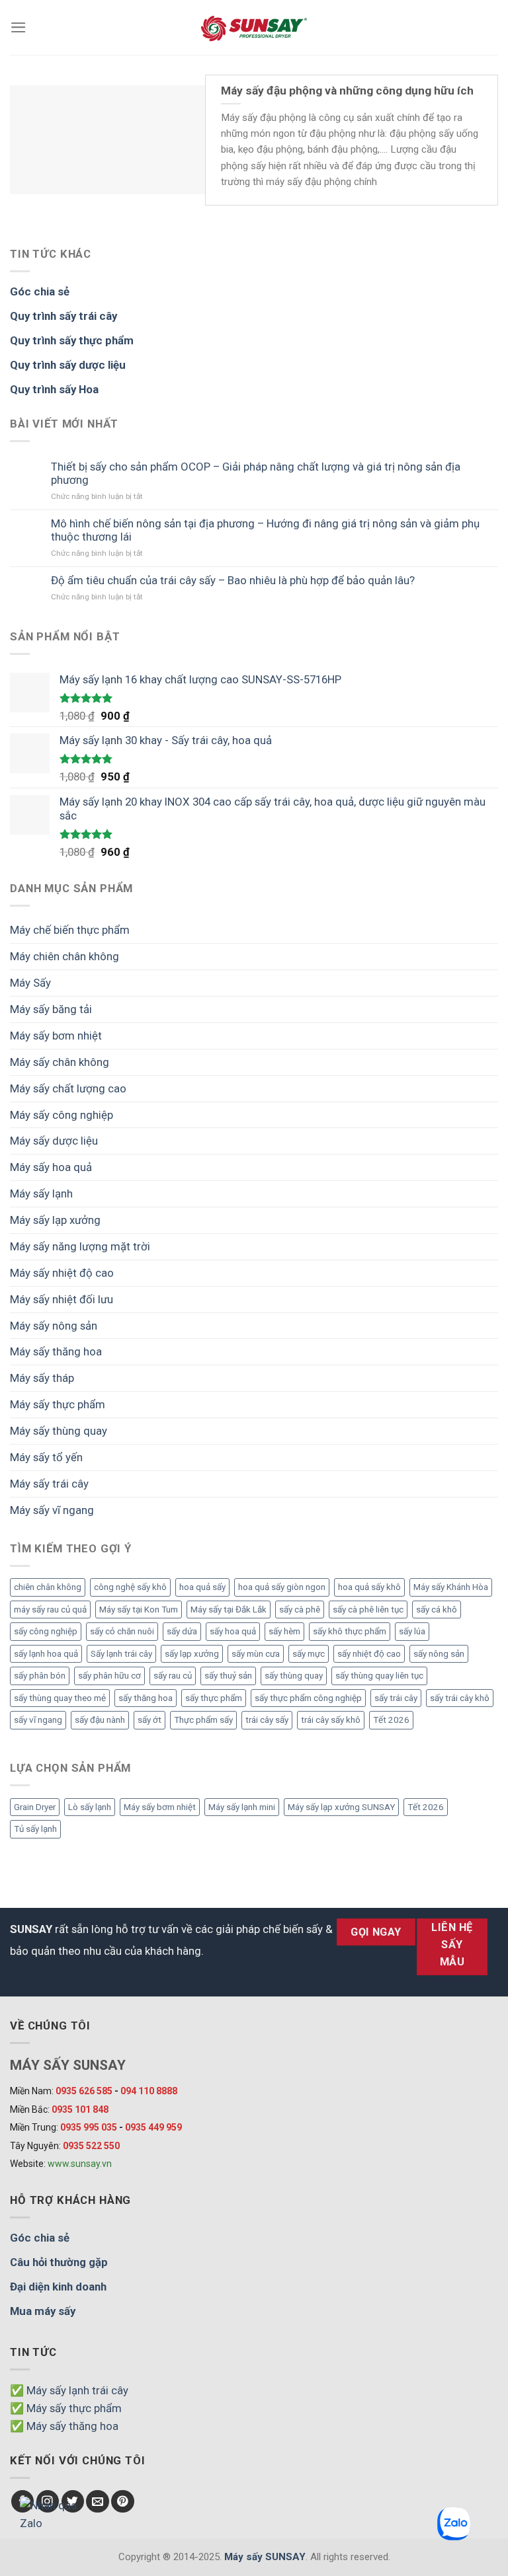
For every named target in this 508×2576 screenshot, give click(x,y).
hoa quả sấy (202, 1587)
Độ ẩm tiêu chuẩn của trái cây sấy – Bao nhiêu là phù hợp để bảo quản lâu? (233, 580)
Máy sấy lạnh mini (242, 1807)
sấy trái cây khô (460, 1698)
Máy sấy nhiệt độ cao (62, 1273)
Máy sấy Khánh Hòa (451, 1587)
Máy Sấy (30, 983)
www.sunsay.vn (80, 2164)
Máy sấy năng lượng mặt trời (80, 1246)
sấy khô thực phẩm (350, 1631)
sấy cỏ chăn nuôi (122, 1631)
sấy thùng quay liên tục (379, 1676)
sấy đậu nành (100, 1720)
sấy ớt (149, 1720)
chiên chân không (48, 1587)
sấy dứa (182, 1631)
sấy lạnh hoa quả (46, 1654)
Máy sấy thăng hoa (56, 1351)
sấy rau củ (173, 1676)
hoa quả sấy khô (369, 1587)
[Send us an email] (98, 2502)
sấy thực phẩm (214, 1698)
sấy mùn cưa (256, 1654)
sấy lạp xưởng (192, 1654)
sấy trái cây (396, 1698)
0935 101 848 (80, 2109)
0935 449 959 (153, 2127)
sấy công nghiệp (46, 1631)
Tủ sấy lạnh (35, 1829)
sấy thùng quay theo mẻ (60, 1698)
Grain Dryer (35, 1807)
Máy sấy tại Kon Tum (139, 1610)
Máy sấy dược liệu (54, 1141)
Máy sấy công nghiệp (62, 1115)
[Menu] (19, 27)
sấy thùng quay (294, 1676)
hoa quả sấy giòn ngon (282, 1587)
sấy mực (309, 1654)
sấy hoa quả (233, 1631)
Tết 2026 (391, 1720)
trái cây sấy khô (331, 1720)
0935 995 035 (89, 2127)
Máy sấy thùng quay (59, 1431)
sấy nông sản (439, 1654)
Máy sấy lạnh (41, 1193)
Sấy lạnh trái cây (121, 1654)
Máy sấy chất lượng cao (68, 1088)
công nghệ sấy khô (130, 1587)
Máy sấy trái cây (49, 1484)
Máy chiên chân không (64, 956)
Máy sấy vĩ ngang (52, 1510)
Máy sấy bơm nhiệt (56, 1036)
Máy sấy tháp (42, 1378)
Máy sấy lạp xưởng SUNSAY (341, 1807)
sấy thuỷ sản (228, 1676)
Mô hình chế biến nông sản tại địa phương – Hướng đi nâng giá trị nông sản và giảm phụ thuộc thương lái (265, 530)
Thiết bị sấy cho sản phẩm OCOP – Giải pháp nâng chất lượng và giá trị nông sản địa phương (256, 473)
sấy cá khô (437, 1610)
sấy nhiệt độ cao (369, 1654)
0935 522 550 (91, 2146)
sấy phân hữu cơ (109, 1676)
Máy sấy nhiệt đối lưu (62, 1299)
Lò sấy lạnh (90, 1807)
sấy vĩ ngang (38, 1720)
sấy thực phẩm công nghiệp (308, 1698)
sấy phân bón (40, 1676)
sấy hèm (284, 1631)
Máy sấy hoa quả (51, 1167)
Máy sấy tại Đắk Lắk (229, 1610)
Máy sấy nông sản (54, 1326)
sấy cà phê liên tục (368, 1610)
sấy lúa (412, 1631)
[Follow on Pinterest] (123, 2502)
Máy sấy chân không (60, 1062)
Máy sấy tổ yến (46, 1457)
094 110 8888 (149, 2091)
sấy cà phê (300, 1610)
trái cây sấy (267, 1720)
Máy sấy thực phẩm (58, 1404)
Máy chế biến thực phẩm (70, 930)
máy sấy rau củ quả (50, 1610)
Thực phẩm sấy (203, 1720)
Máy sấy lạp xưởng (55, 1220)
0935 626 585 (84, 2091)
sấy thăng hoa (146, 1698)
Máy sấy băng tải (51, 1009)
